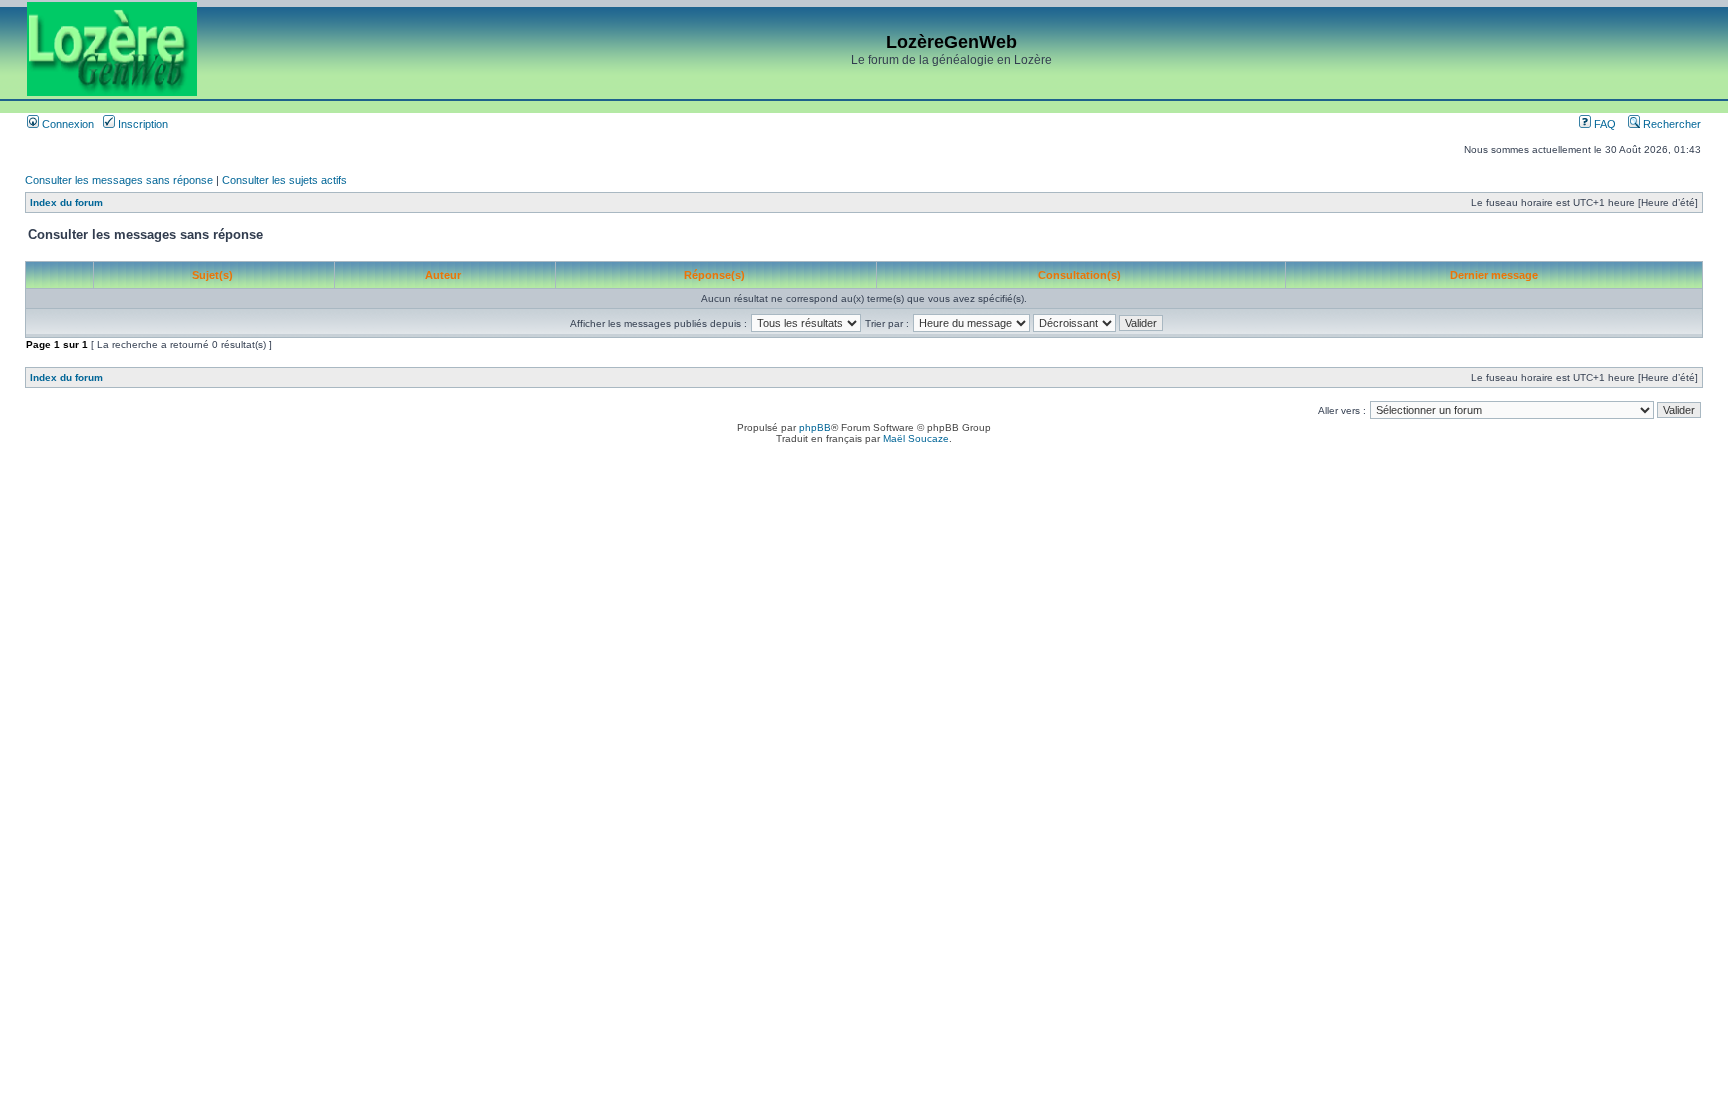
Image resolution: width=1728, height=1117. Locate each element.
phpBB (815, 427)
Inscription (141, 124)
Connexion (66, 124)
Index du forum (66, 202)
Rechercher (1670, 124)
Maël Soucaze (916, 438)
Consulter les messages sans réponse (119, 180)
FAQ (1603, 124)
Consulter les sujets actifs (284, 180)
